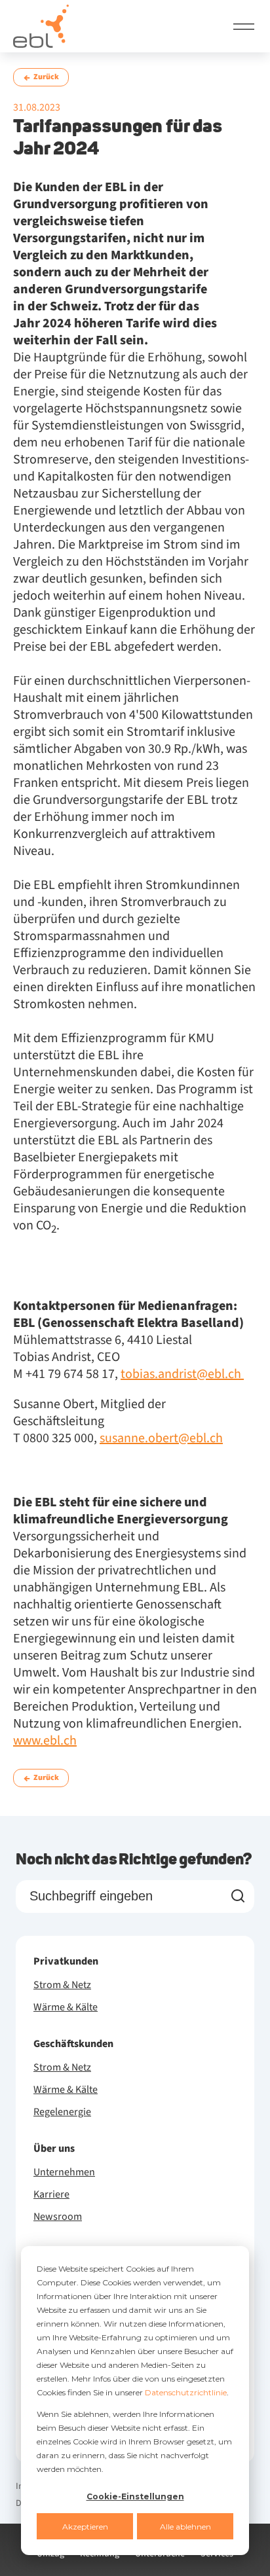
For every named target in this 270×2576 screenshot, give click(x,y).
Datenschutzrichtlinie (186, 2392)
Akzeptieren (85, 2527)
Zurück (46, 77)
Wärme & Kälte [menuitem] (66, 2007)
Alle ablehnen (185, 2527)
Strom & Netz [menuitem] (62, 1985)
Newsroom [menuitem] (58, 2217)
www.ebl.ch (45, 1741)
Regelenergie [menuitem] (62, 2112)
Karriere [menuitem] (51, 2194)
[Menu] (244, 26)
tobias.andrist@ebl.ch (182, 1374)
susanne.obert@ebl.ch (161, 1438)
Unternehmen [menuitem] (64, 2172)
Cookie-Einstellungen (135, 2496)
